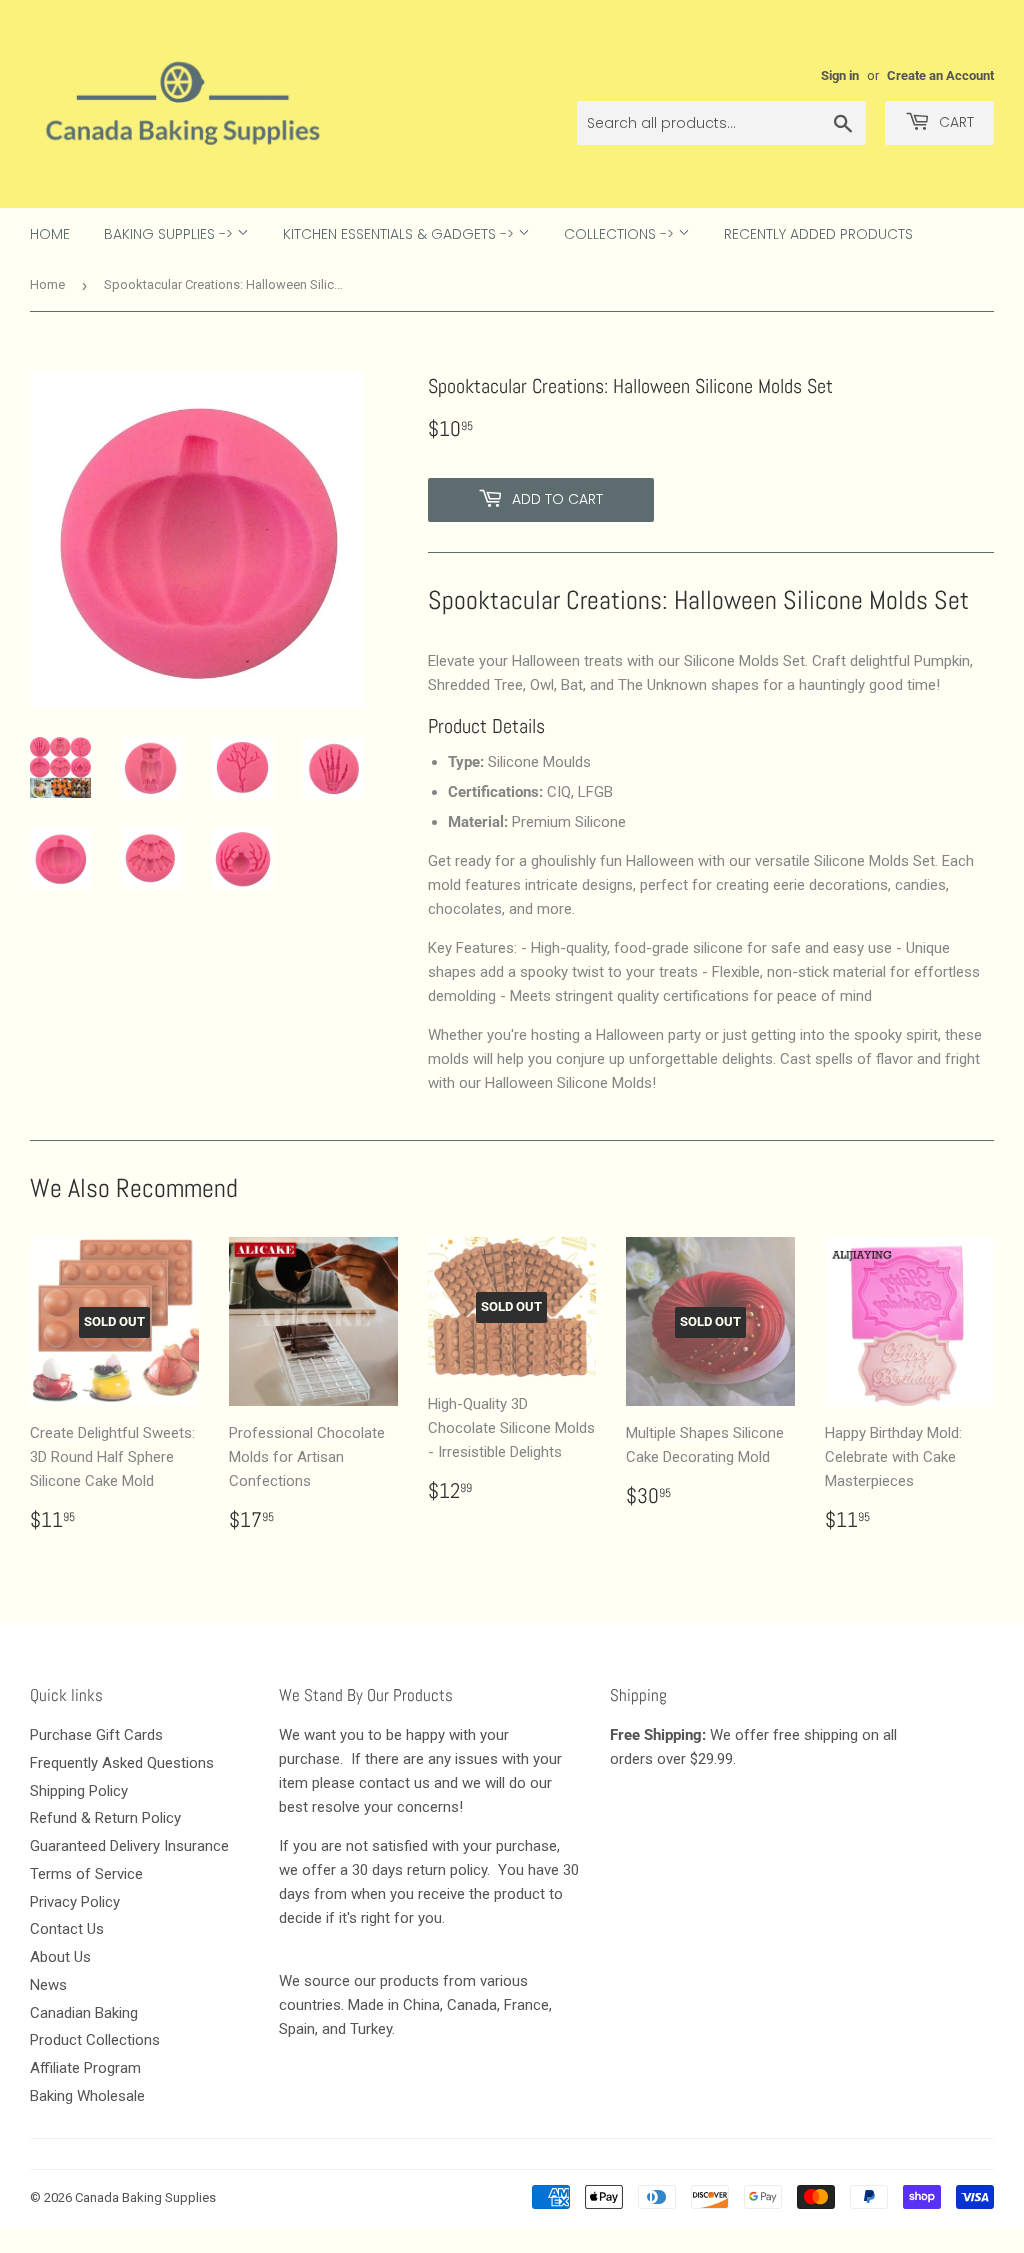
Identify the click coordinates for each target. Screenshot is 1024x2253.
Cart (954, 122)
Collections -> (621, 234)
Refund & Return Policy (105, 1818)
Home (50, 234)
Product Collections (95, 2040)
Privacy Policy (75, 1902)
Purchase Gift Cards (96, 1735)
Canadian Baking (84, 2013)
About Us (60, 1957)
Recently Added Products (818, 234)
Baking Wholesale (87, 2096)
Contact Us (67, 1929)
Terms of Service (86, 1874)
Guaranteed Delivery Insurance (129, 1846)
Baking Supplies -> (170, 234)
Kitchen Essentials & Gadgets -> (400, 234)
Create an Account (940, 75)
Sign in (840, 75)
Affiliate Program (85, 2068)
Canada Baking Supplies (145, 2197)
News (48, 1985)
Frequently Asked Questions (122, 1763)
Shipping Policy (79, 1791)
